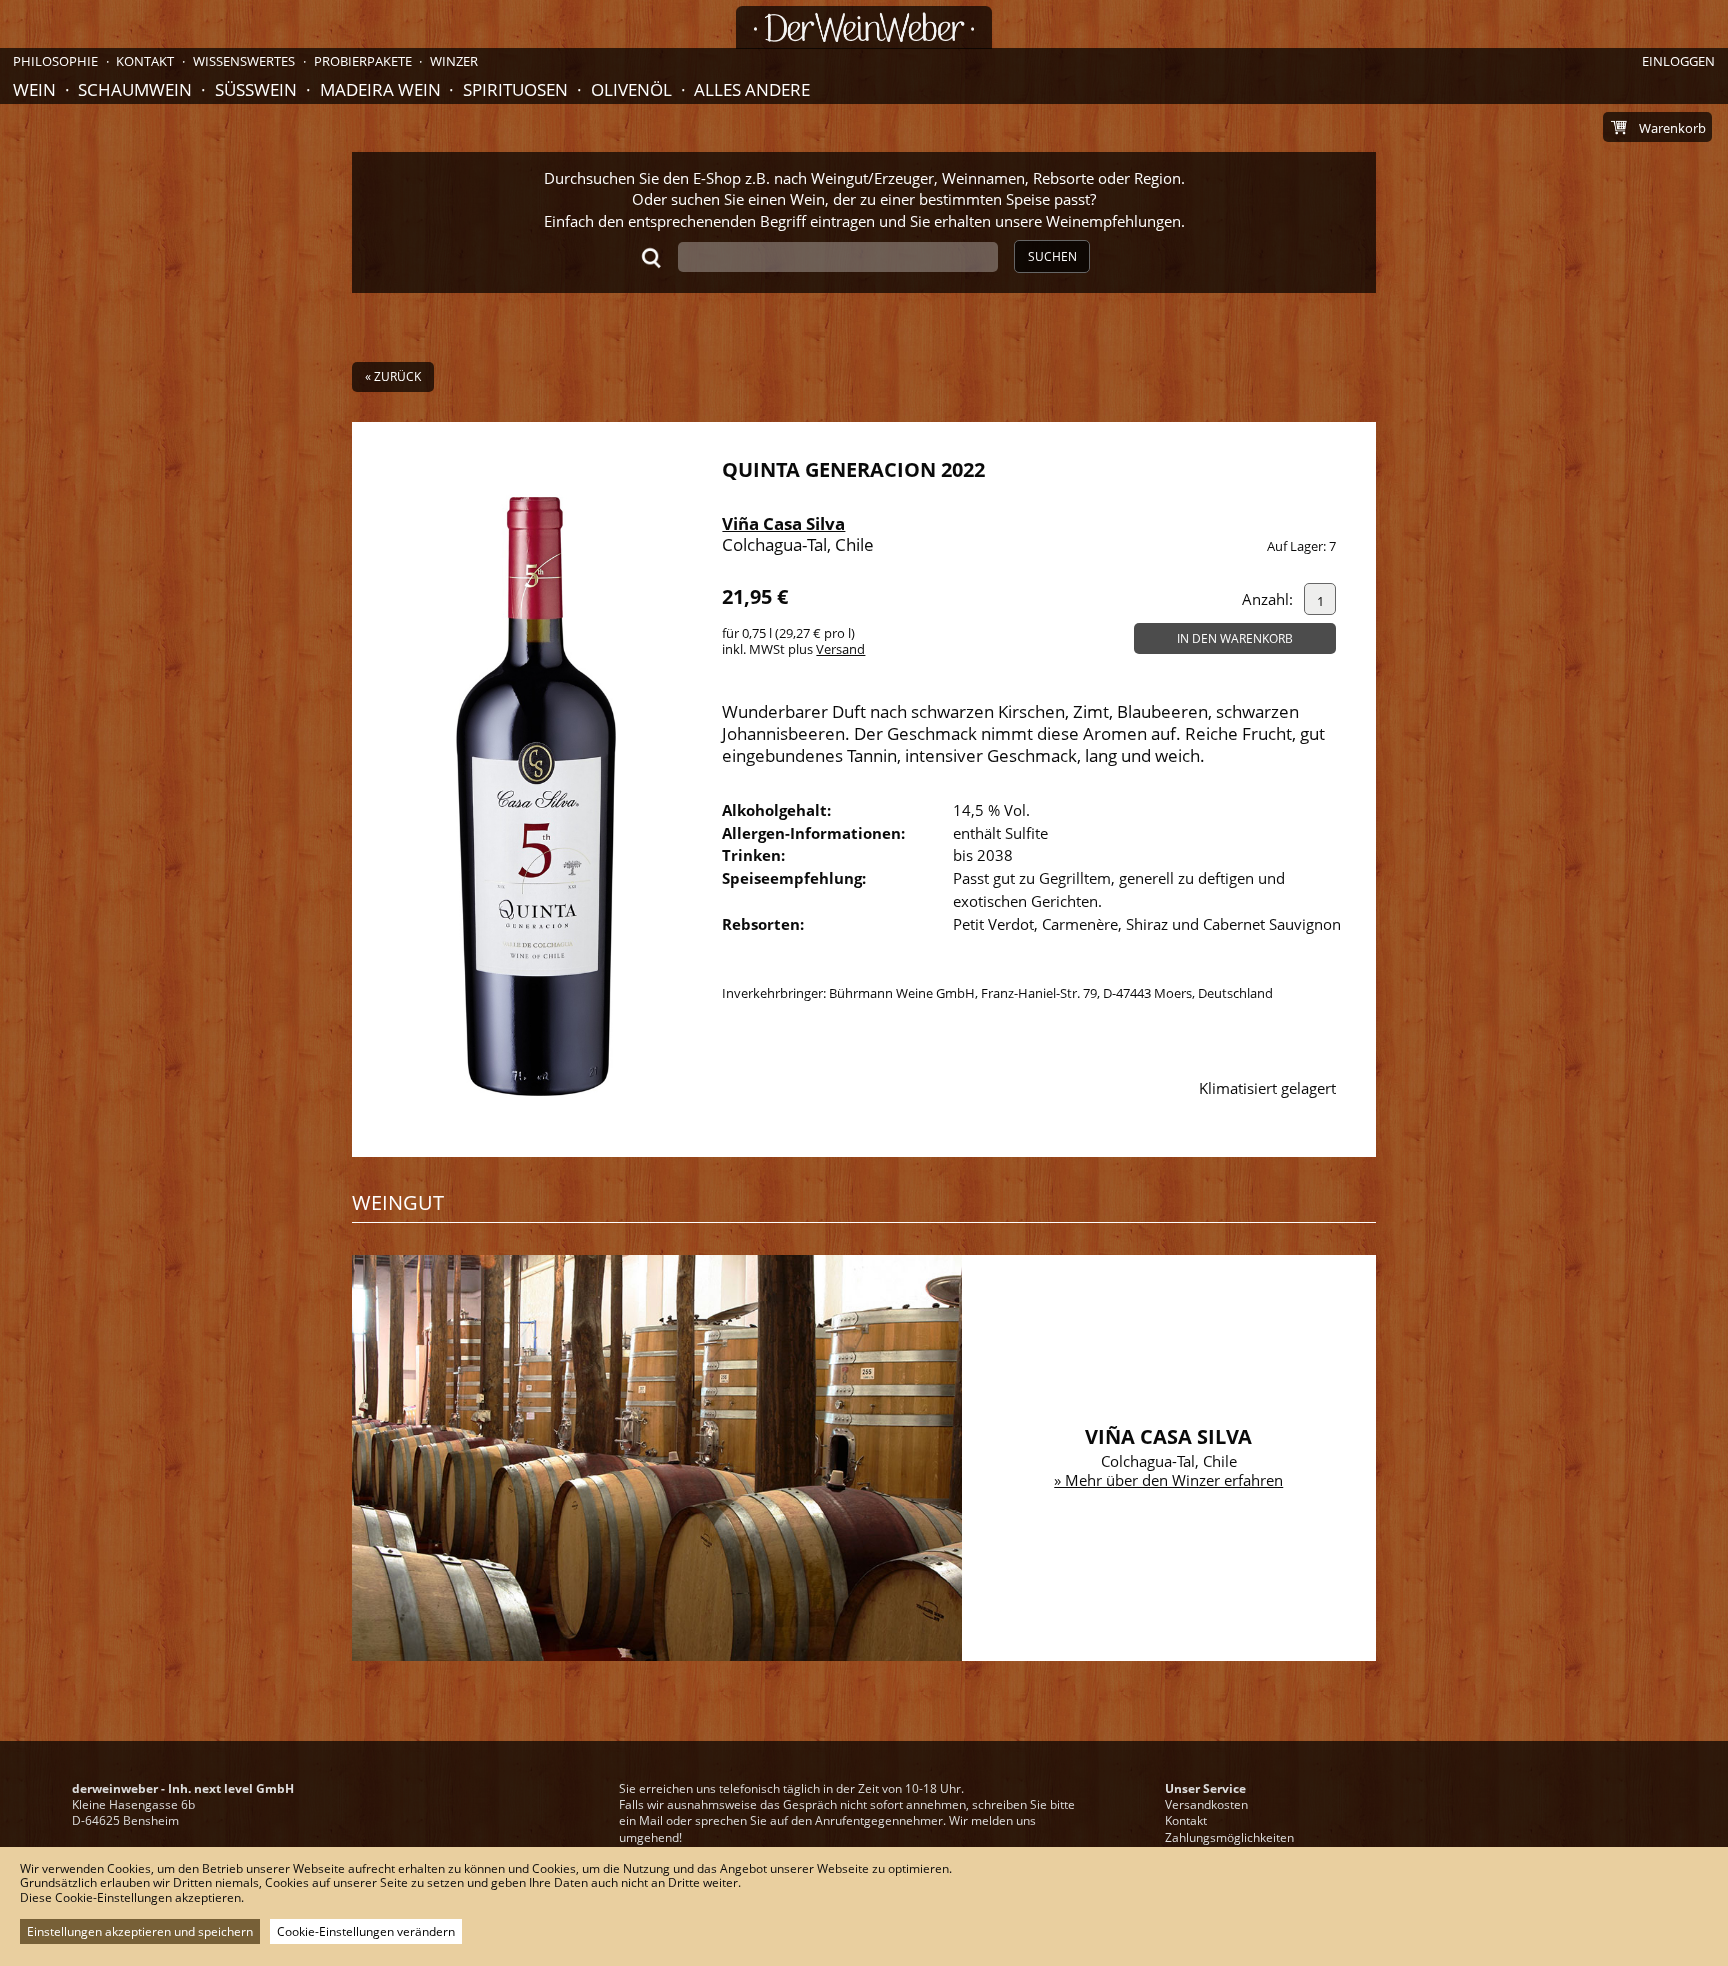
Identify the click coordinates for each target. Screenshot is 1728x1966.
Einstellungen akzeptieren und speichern (140, 1931)
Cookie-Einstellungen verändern (366, 1931)
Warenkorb (1672, 128)
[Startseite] (864, 27)
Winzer (454, 61)
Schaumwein (135, 89)
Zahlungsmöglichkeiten (1229, 1837)
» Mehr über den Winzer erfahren (1168, 1480)
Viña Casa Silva (783, 523)
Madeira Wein (380, 89)
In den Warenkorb (1235, 638)
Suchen (1052, 256)
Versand (840, 649)
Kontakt (1186, 1820)
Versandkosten (1206, 1804)
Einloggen (1678, 61)
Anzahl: (1267, 599)
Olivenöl (631, 89)
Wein (34, 89)
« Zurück (393, 376)
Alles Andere (752, 89)
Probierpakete (363, 61)
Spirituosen (515, 89)
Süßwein (256, 89)
